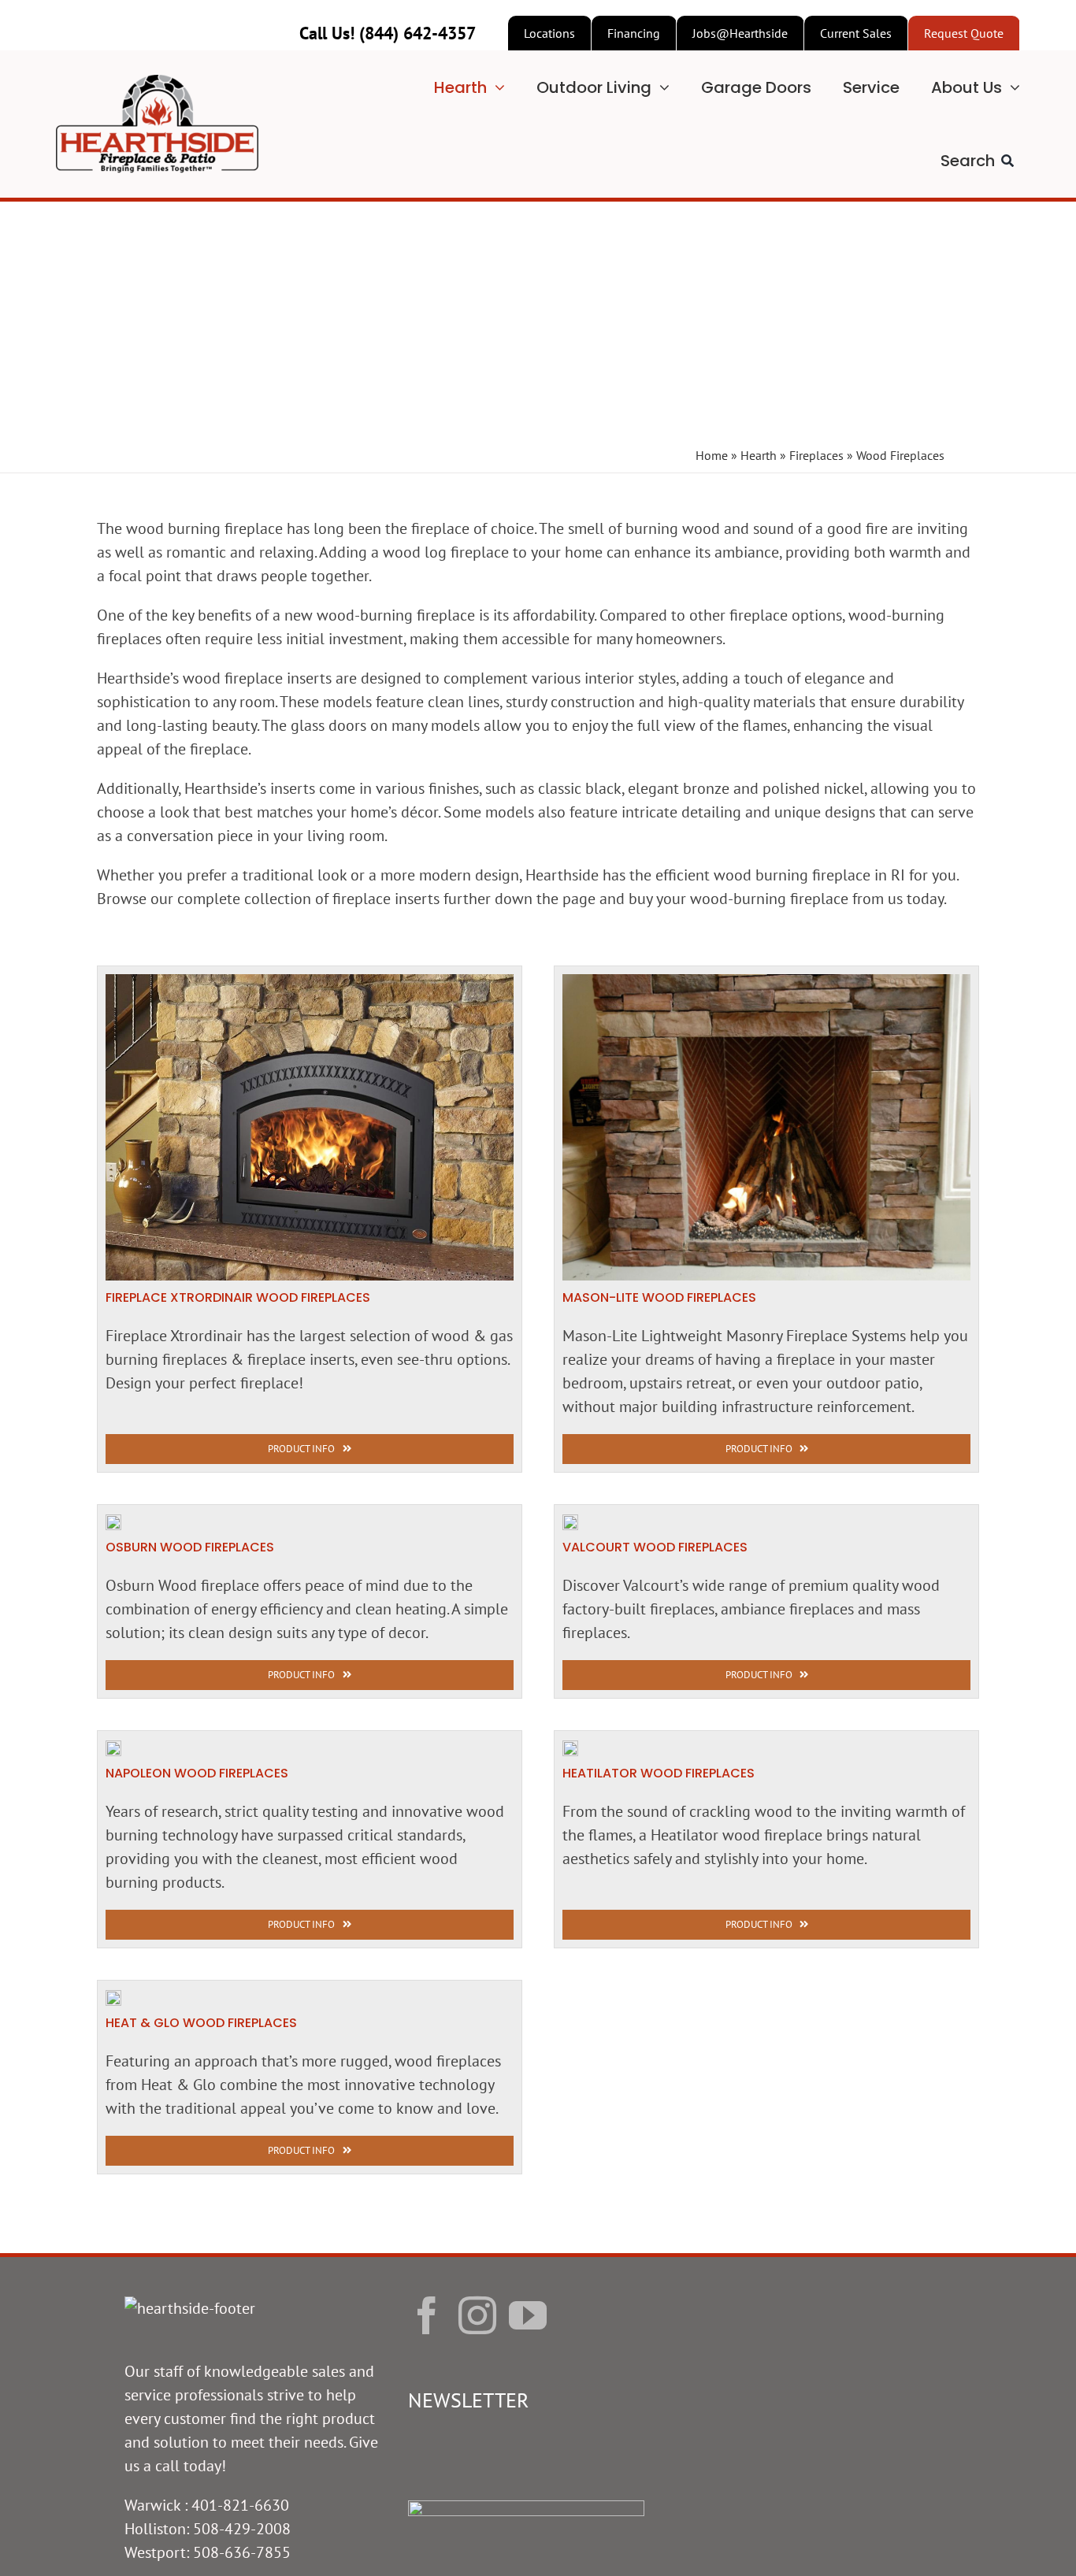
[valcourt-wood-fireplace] (570, 1522)
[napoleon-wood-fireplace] (113, 1748)
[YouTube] (528, 2315)
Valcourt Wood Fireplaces (655, 1547)
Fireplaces (816, 455)
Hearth (759, 455)
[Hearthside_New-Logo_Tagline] (157, 83)
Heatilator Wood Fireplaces (659, 1773)
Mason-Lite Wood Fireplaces (659, 1297)
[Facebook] (427, 2315)
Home (712, 455)
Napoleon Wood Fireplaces (197, 1773)
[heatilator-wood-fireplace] (570, 1748)
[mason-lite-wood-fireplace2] (766, 982)
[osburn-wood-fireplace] (113, 1522)
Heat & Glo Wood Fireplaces (201, 2023)
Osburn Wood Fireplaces (190, 1547)
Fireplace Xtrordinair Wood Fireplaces (238, 1297)
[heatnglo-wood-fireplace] (113, 1998)
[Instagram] (477, 2315)
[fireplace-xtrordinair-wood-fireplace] (310, 982)
